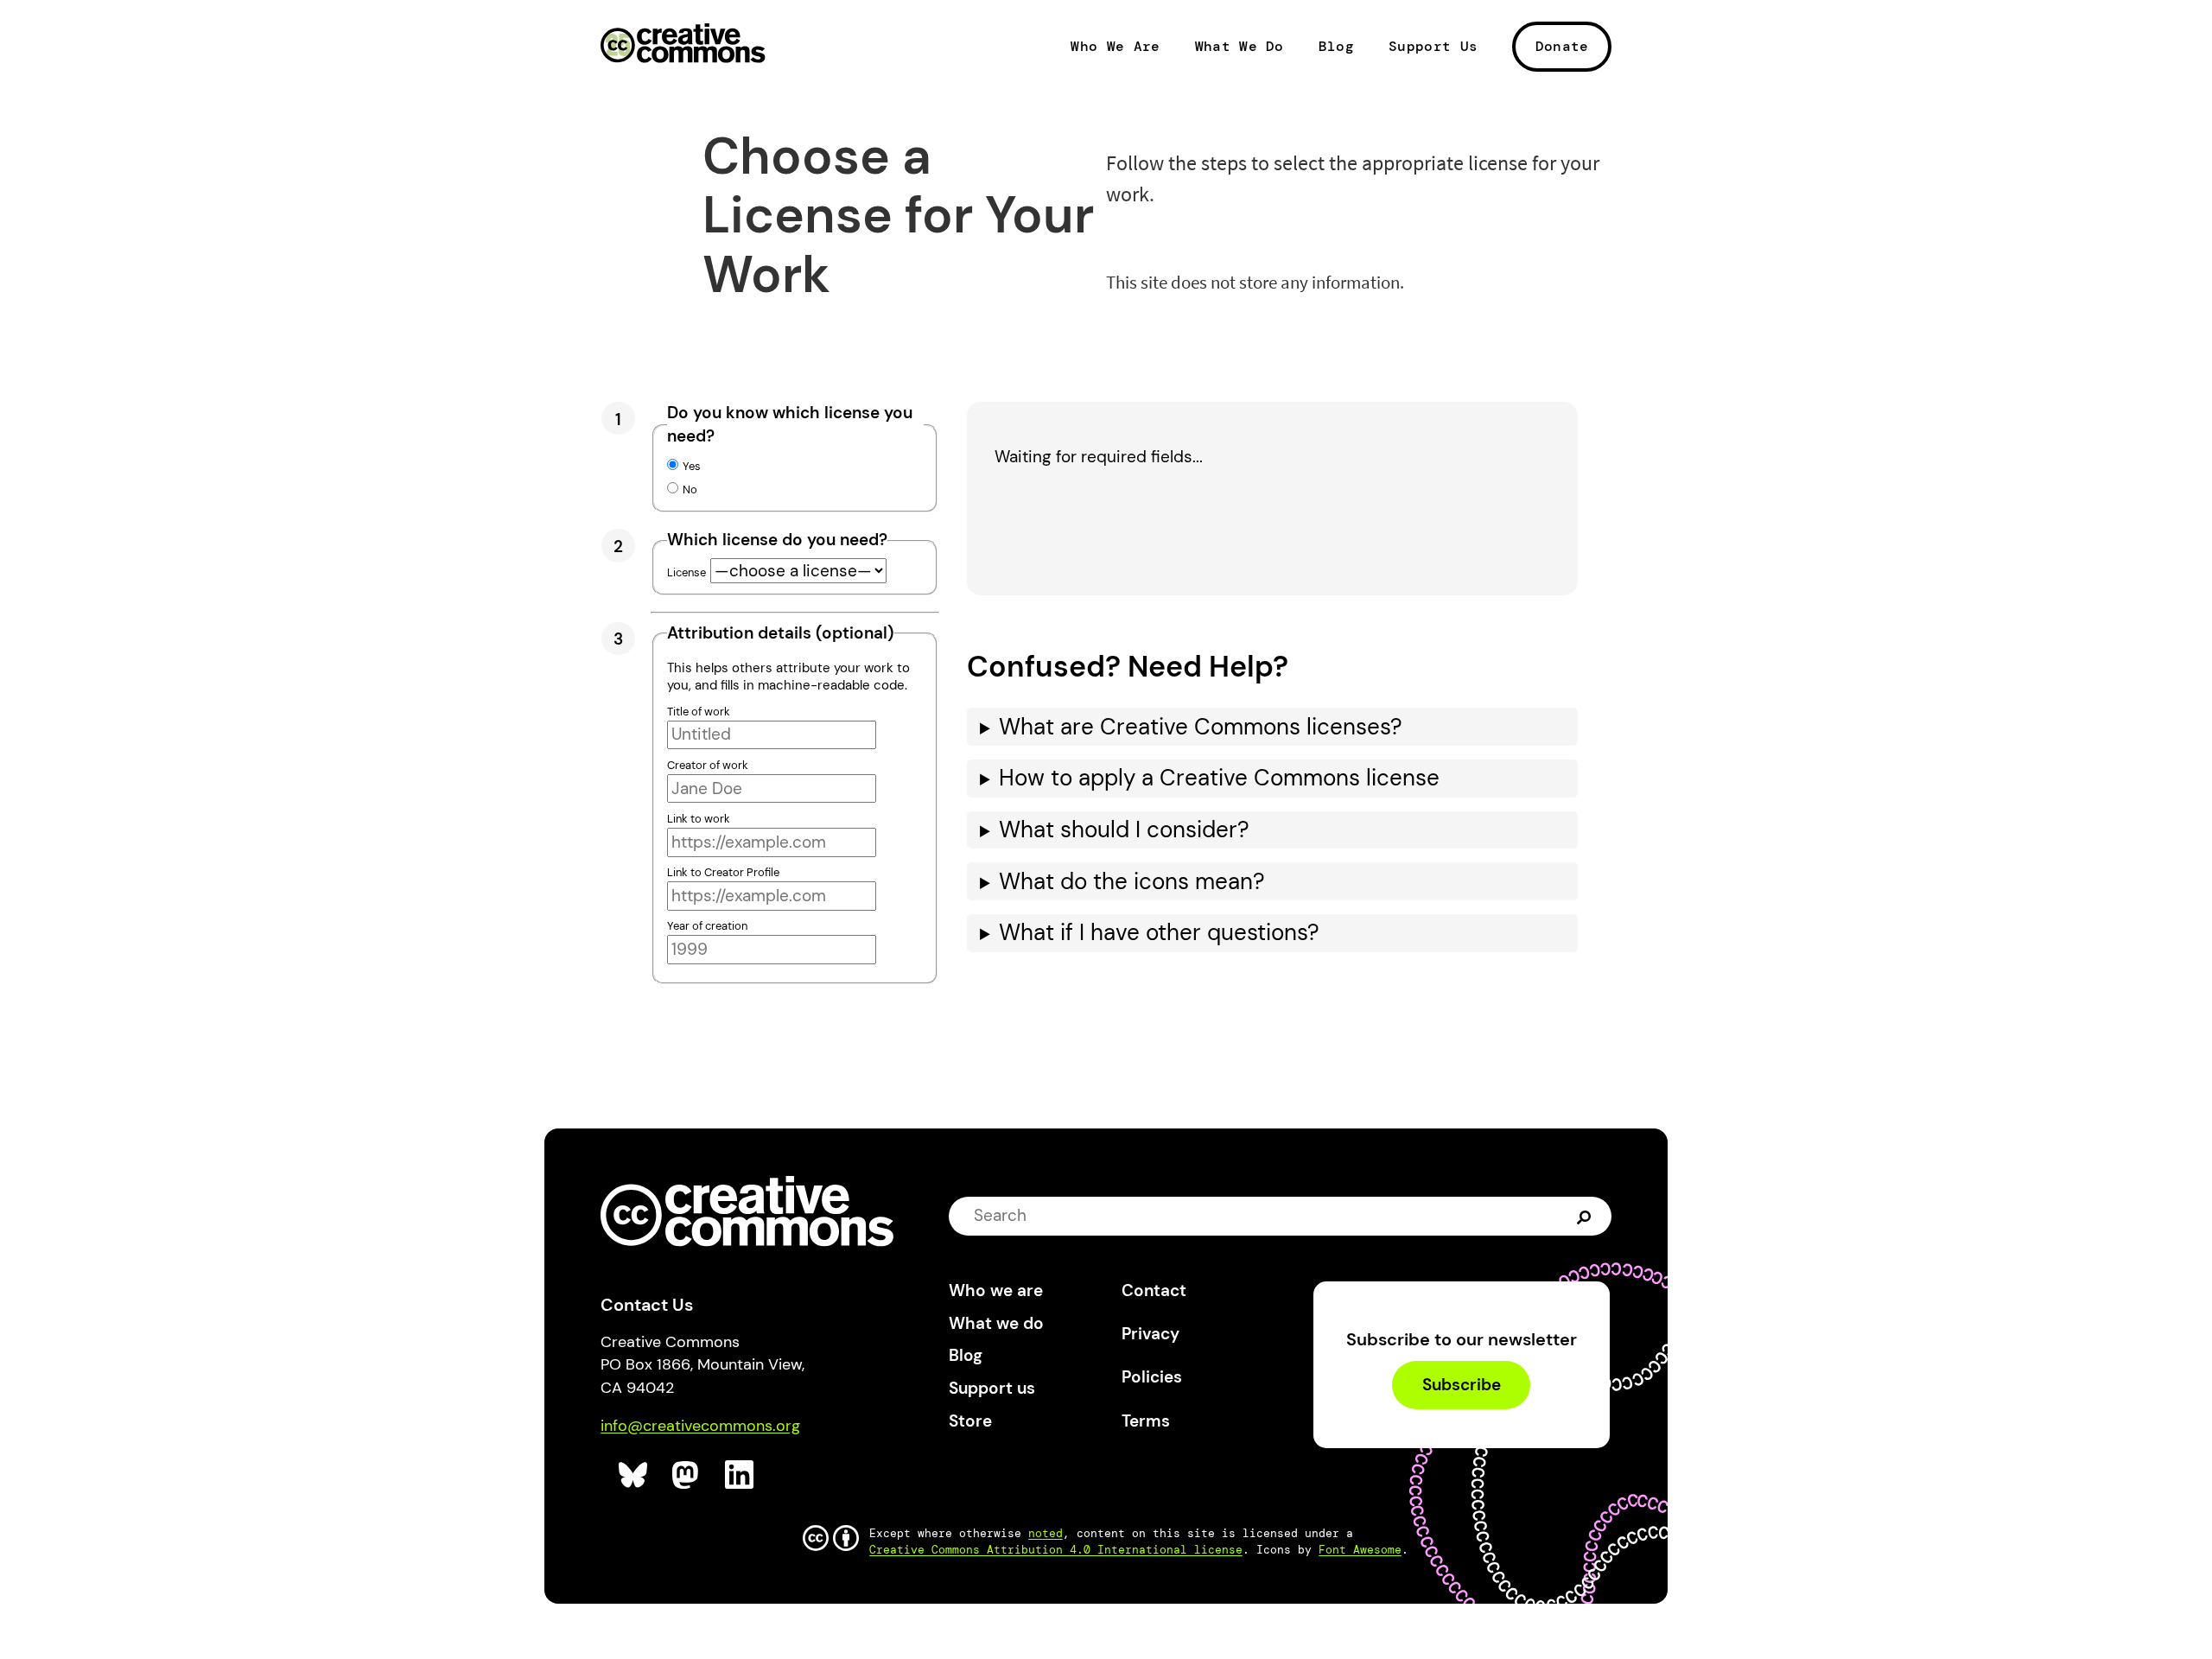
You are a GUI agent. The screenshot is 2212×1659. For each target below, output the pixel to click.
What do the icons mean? (1132, 882)
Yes (692, 466)
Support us (992, 1388)
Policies (1152, 1377)
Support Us (1433, 47)
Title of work (699, 712)
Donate (1562, 46)
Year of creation (707, 926)
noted (1046, 1533)
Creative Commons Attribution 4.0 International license (1056, 1550)
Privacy (1150, 1334)
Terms (1146, 1421)
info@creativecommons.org (700, 1426)
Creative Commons (683, 45)
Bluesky (634, 1475)
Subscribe (1462, 1385)
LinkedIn (740, 1475)
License (686, 572)
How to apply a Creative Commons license (1219, 778)
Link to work (699, 819)
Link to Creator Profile (723, 872)
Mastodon (687, 1475)
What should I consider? (1124, 830)
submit (1586, 1216)
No (690, 489)
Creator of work (708, 765)
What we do (996, 1323)
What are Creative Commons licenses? (1201, 727)
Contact (1154, 1290)
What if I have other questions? (1159, 933)
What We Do (1239, 47)
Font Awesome (1360, 1550)
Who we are (996, 1290)
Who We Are (1115, 47)
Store (970, 1421)
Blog (1336, 47)
